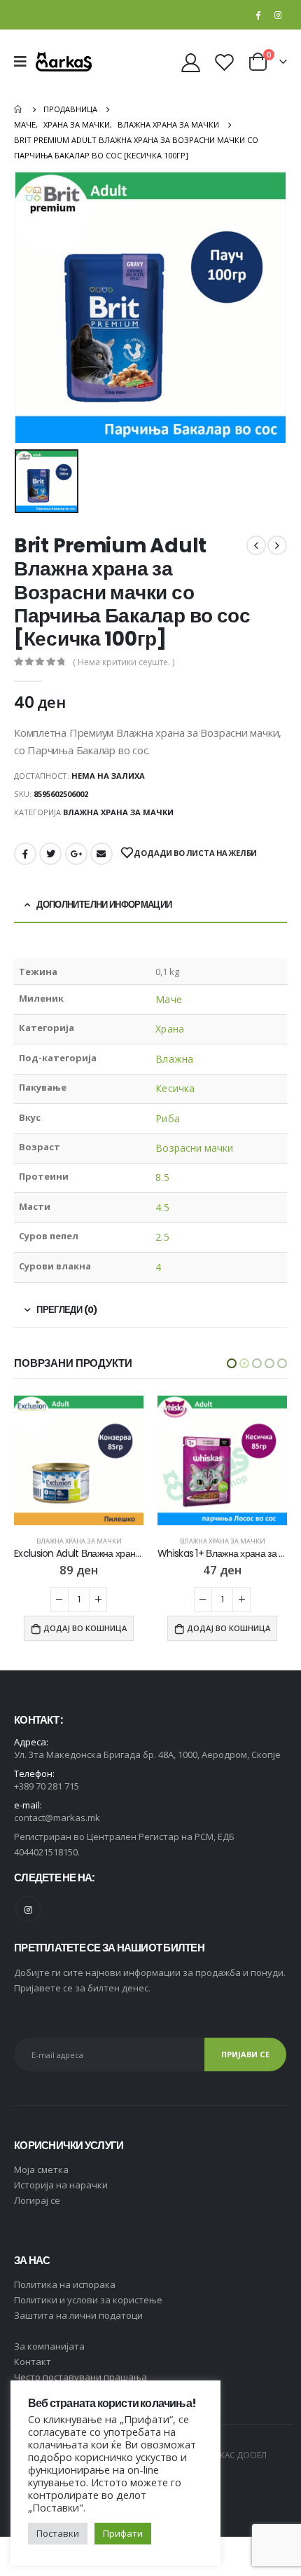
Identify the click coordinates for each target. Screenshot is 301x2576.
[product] (79, 1460)
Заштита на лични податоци (78, 2315)
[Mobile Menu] (25, 62)
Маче (168, 999)
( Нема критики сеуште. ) (124, 662)
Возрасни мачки (194, 1148)
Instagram (28, 1909)
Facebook (25, 854)
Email (101, 854)
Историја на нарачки (61, 2185)
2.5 (162, 1237)
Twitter (50, 854)
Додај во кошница (85, 1628)
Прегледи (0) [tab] (66, 1310)
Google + (76, 854)
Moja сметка (41, 2169)
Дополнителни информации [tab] (104, 905)
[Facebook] (258, 15)
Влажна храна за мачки (118, 812)
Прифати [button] (123, 2533)
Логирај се (37, 2200)
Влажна (174, 1059)
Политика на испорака (65, 2284)
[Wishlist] (224, 62)
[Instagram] (278, 15)
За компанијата (49, 2346)
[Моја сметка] (191, 62)
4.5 (162, 1207)
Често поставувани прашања (80, 2377)
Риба (167, 1118)
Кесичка (175, 1088)
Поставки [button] (58, 2533)
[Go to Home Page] (19, 109)
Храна (169, 1029)
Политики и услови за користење (88, 2300)
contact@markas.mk (57, 1818)
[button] (232, 1363)
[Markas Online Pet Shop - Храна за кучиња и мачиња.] (64, 61)
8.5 (162, 1177)
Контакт (33, 2362)
